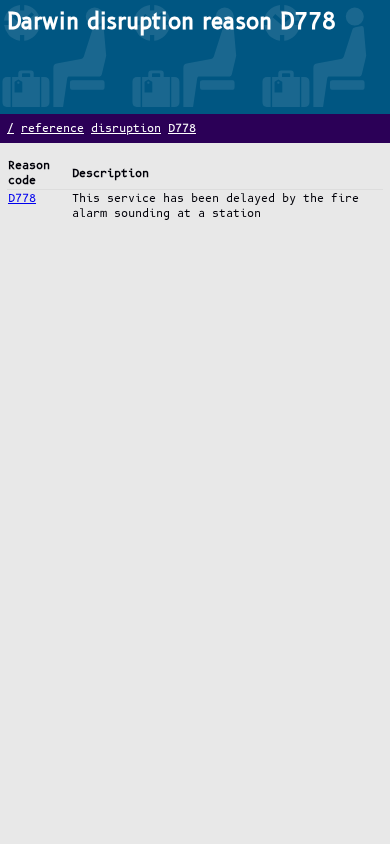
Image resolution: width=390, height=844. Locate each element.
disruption (126, 128)
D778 (182, 128)
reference (52, 128)
